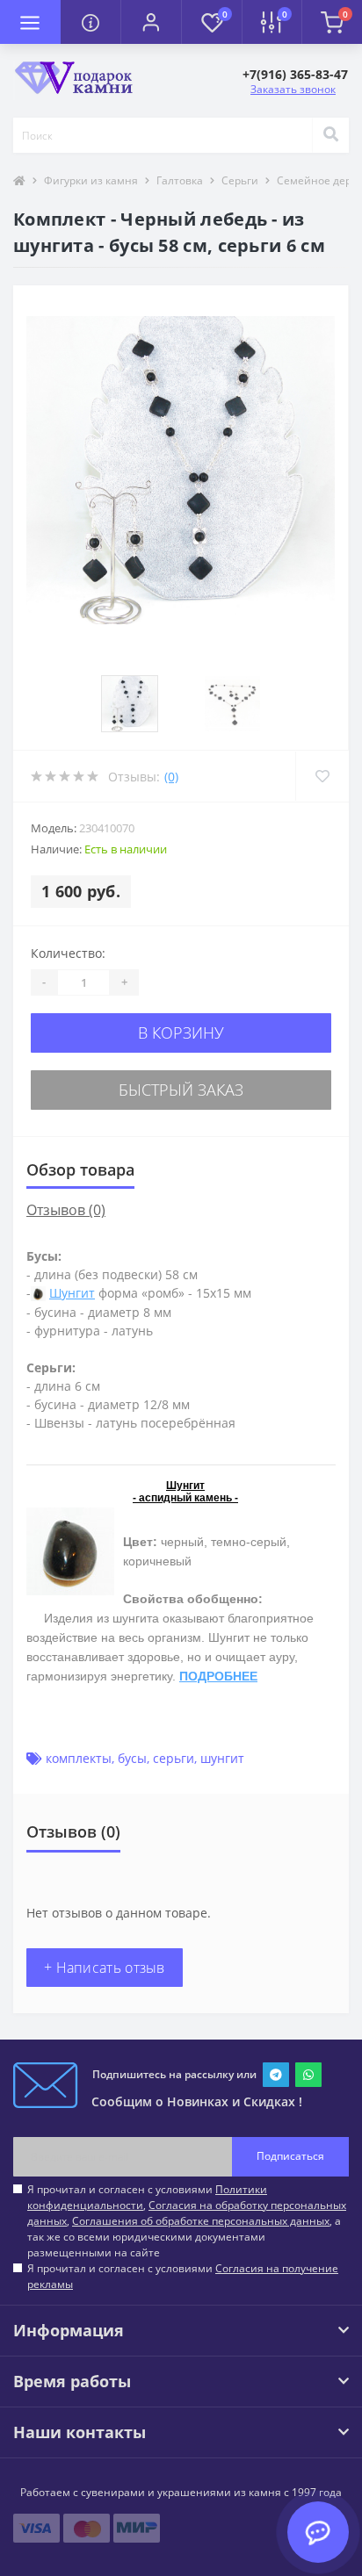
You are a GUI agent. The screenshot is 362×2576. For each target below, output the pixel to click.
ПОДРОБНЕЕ (218, 1676)
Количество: (68, 953)
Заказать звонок (293, 89)
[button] (151, 22)
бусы (132, 1758)
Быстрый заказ (181, 1090)
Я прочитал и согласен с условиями (183, 2276)
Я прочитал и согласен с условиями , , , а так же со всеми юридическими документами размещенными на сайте (187, 2221)
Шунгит (72, 1293)
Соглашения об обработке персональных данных (201, 2221)
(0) (171, 777)
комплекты (79, 1758)
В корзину (181, 1033)
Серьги (240, 180)
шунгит (222, 1758)
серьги (174, 1758)
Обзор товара (80, 1169)
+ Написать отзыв (105, 1968)
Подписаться (290, 2156)
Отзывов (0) (66, 1210)
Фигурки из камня (91, 180)
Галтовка (180, 180)
